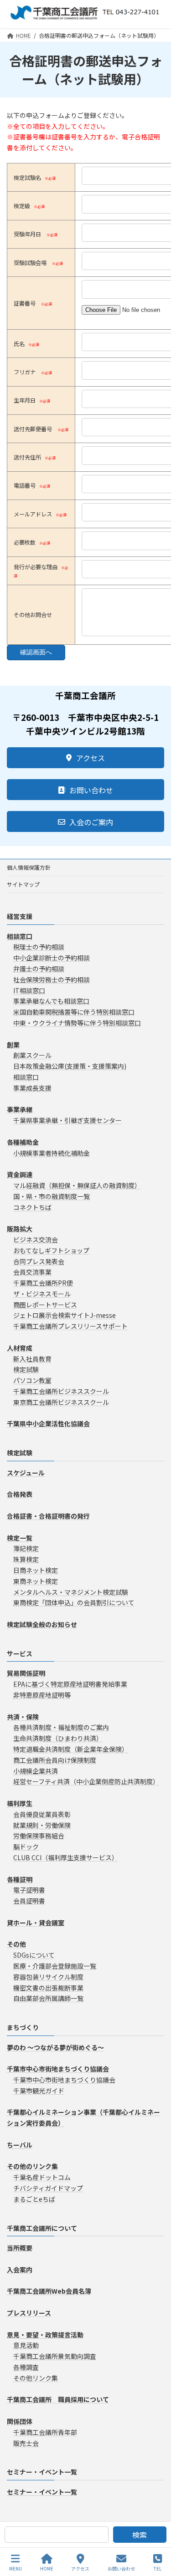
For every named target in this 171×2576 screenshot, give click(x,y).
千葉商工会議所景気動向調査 (55, 2356)
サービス (20, 1653)
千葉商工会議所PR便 (43, 1283)
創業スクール (32, 1055)
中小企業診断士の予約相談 (52, 958)
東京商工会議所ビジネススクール (61, 1402)
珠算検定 (26, 1559)
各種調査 (26, 2367)
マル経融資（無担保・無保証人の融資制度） (77, 1185)
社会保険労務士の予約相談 (52, 979)
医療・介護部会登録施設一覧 (55, 1966)
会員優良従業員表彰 (42, 1814)
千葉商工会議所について (42, 2228)
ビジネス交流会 (36, 1240)
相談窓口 (26, 1077)
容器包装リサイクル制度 (48, 1977)
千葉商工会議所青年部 (45, 2432)
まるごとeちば (34, 2199)
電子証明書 (29, 1890)
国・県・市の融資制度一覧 (52, 1196)
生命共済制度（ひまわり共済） (58, 1738)
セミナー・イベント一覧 (42, 2472)
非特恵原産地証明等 (42, 1695)
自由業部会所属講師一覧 (48, 1998)
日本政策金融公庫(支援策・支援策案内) (70, 1066)
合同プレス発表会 (39, 1261)
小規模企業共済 (36, 1771)
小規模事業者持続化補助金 (52, 1153)
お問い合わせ (121, 2568)
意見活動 (26, 2345)
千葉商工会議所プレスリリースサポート (70, 1326)
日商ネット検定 (36, 1570)
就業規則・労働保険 (42, 1825)
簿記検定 (26, 1548)
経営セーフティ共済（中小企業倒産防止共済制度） (86, 1781)
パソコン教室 (32, 1380)
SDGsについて (34, 1955)
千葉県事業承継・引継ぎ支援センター (67, 1120)
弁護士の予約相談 (39, 969)
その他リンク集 (36, 2378)
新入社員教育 (32, 1359)
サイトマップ (23, 884)
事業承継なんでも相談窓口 (51, 1001)
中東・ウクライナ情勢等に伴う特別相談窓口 (77, 1023)
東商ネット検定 (36, 1581)
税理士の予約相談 (39, 947)
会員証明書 (29, 1901)
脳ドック (26, 1847)
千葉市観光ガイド (39, 2091)
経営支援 (20, 916)
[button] (85, 758)
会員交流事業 (32, 1272)
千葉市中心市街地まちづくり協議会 (64, 2080)
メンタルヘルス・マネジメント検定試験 (71, 1592)
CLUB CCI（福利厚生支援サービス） (66, 1857)
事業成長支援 (32, 1088)
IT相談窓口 (29, 990)
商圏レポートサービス (45, 1305)
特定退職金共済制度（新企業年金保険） (71, 1749)
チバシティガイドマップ (48, 2188)
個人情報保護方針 (29, 867)
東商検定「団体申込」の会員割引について (74, 1602)
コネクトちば (32, 1207)
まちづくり (23, 2027)
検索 (140, 2535)
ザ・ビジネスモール (42, 1294)
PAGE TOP (156, 2535)
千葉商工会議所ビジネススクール (61, 1391)
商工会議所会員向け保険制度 (55, 1760)
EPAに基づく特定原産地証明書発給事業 (70, 1684)
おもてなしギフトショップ (51, 1250)
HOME (47, 2568)
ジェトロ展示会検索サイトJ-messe (65, 1315)
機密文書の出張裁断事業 (48, 1987)
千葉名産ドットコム (42, 2177)
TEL (158, 2568)
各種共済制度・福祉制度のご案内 (61, 1727)
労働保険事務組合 (39, 1836)
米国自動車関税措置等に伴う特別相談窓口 (74, 1012)
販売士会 (26, 2443)
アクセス (80, 2568)
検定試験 (26, 1369)
